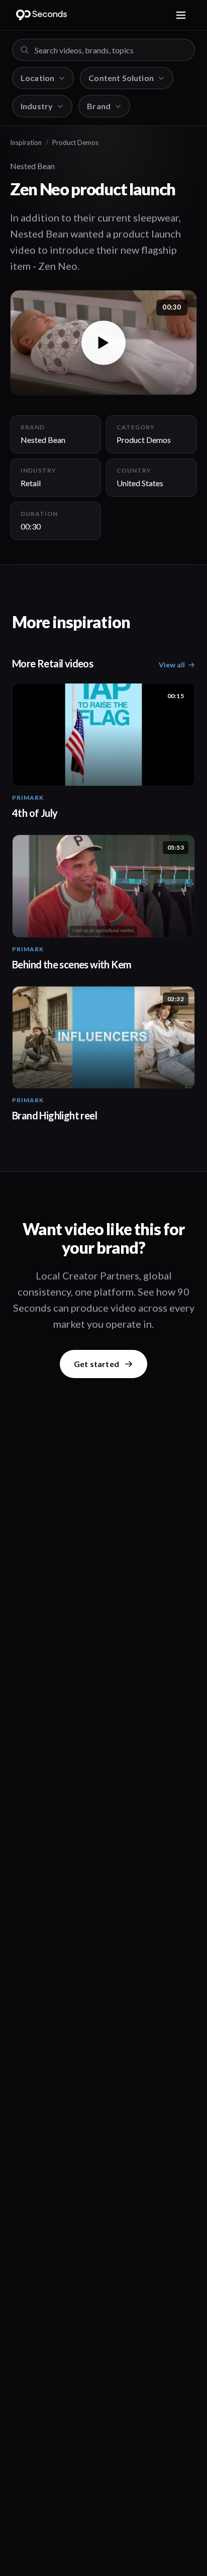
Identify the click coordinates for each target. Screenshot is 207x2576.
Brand (99, 106)
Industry (37, 106)
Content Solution (121, 78)
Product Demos (75, 142)
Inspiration (26, 142)
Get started (96, 1364)
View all (172, 665)
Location (37, 78)
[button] (103, 343)
